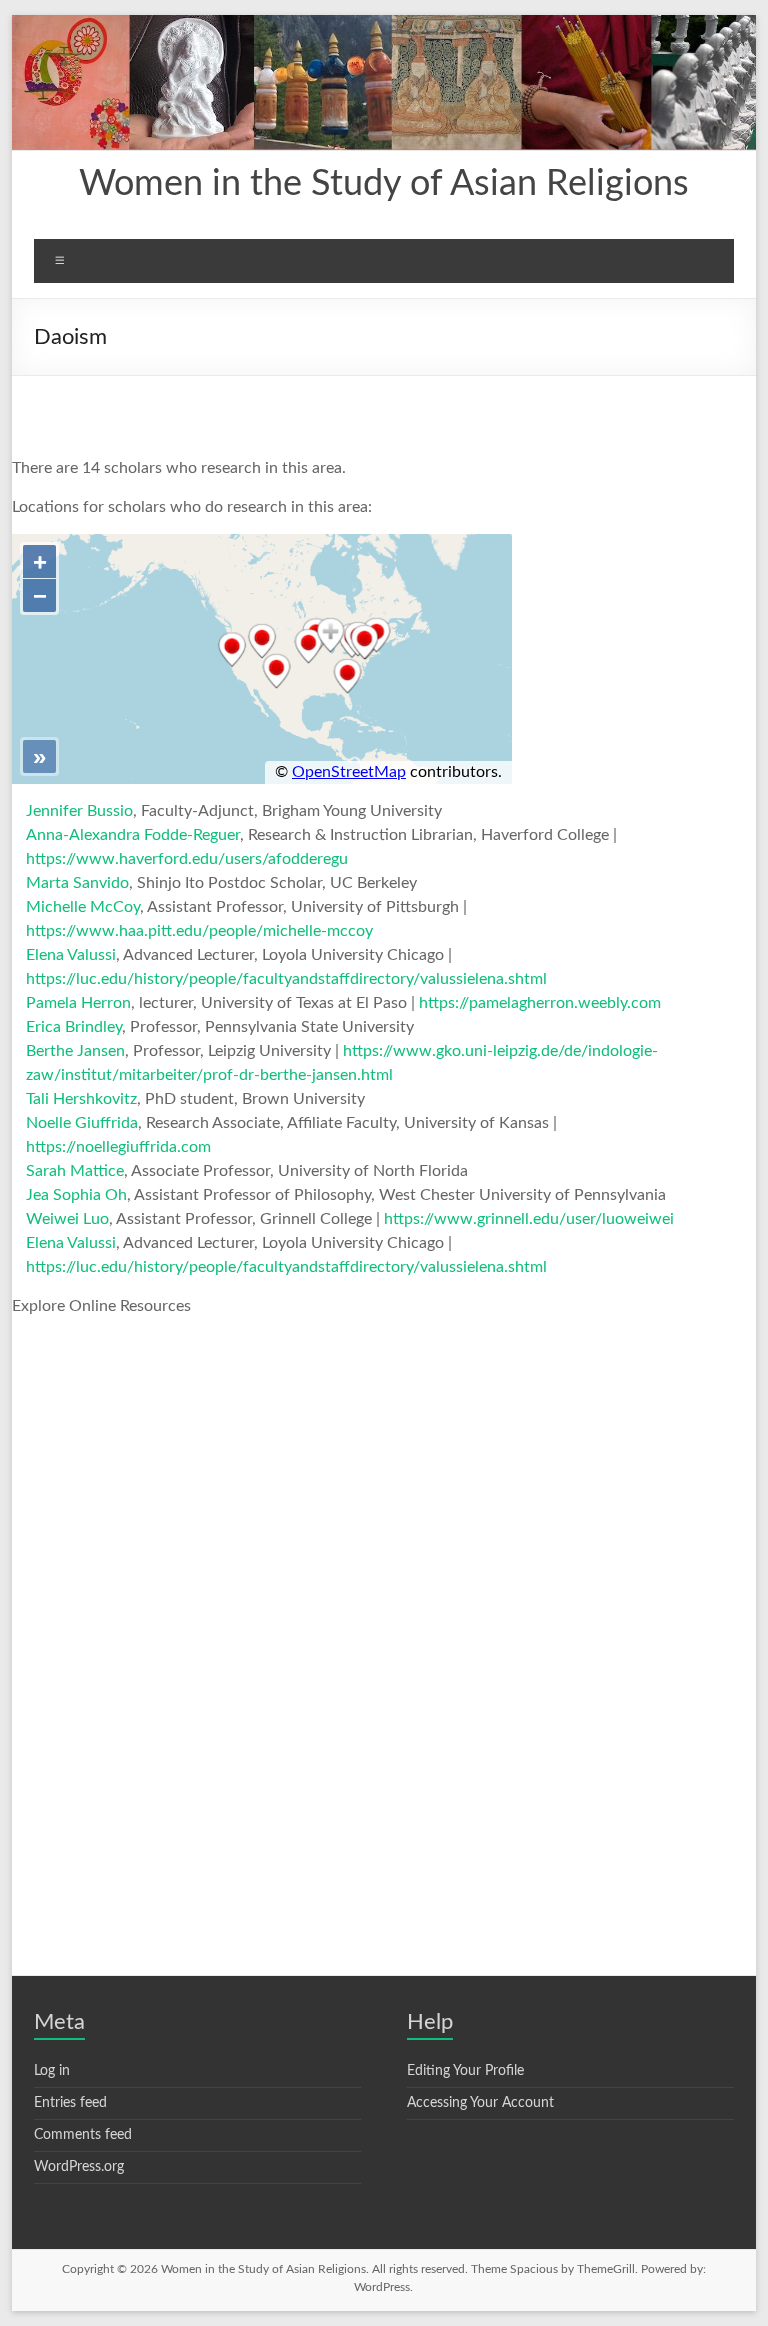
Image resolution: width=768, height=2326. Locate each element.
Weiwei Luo (67, 1219)
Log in (52, 2071)
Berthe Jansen (75, 1051)
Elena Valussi (71, 955)
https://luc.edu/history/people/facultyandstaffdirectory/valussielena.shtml (286, 979)
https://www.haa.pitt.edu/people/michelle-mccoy (199, 931)
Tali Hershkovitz (81, 1099)
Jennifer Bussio (79, 811)
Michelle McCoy (83, 907)
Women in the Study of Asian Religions (384, 184)
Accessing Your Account (480, 2103)
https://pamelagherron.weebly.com (540, 1003)
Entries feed (70, 2103)
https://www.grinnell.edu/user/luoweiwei (529, 1219)
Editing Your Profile (465, 2071)
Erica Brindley (74, 1027)
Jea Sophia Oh (76, 1195)
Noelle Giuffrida (82, 1123)
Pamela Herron (78, 1003)
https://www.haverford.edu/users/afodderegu (187, 859)
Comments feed (83, 2135)
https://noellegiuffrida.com (118, 1147)
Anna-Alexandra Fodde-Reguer (133, 835)
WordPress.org (79, 2167)
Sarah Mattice (75, 1171)
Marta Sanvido (77, 883)
